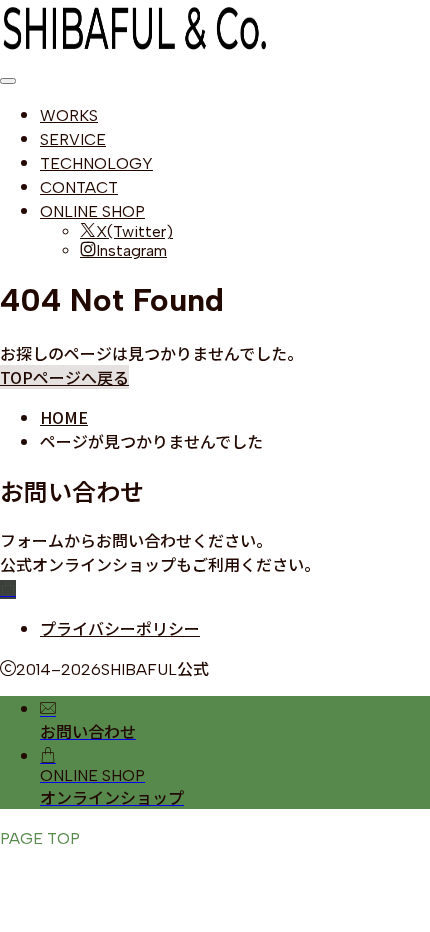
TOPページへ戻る (64, 377)
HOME (64, 417)
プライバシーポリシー (120, 628)
